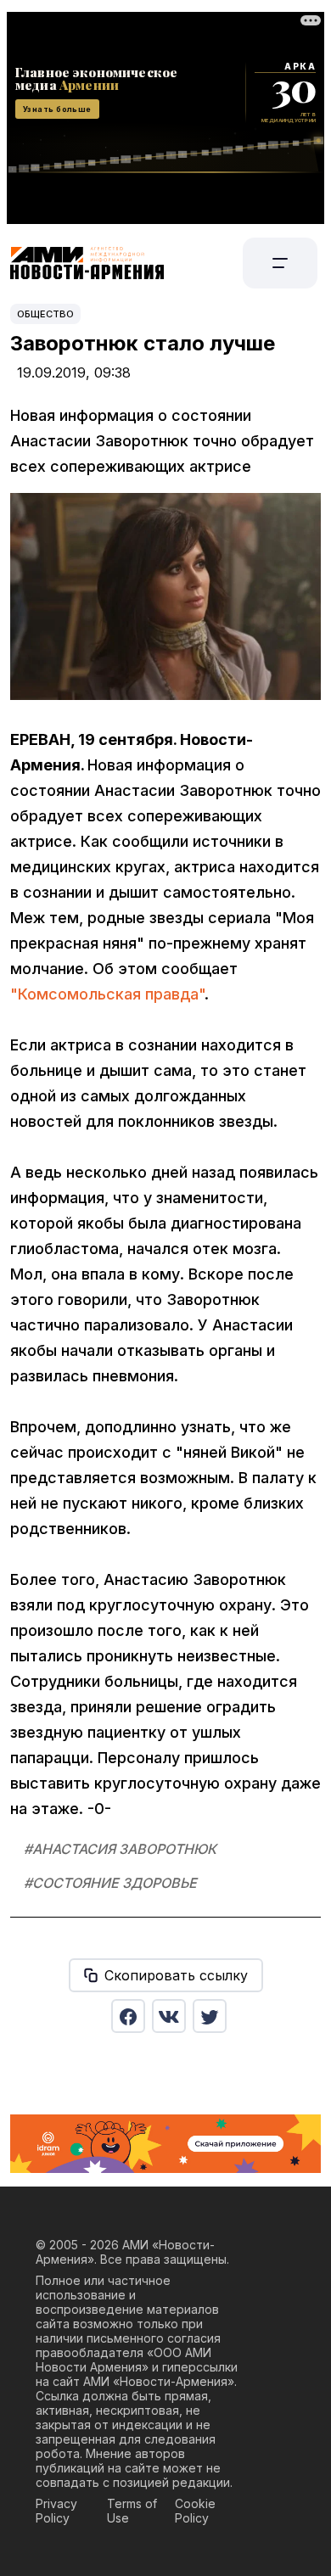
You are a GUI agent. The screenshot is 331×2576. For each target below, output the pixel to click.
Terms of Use (132, 2511)
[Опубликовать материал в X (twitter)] (210, 2016)
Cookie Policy (195, 2511)
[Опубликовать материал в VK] (169, 2016)
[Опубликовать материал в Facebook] (128, 2016)
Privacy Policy (56, 2511)
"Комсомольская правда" (107, 994)
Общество (45, 314)
